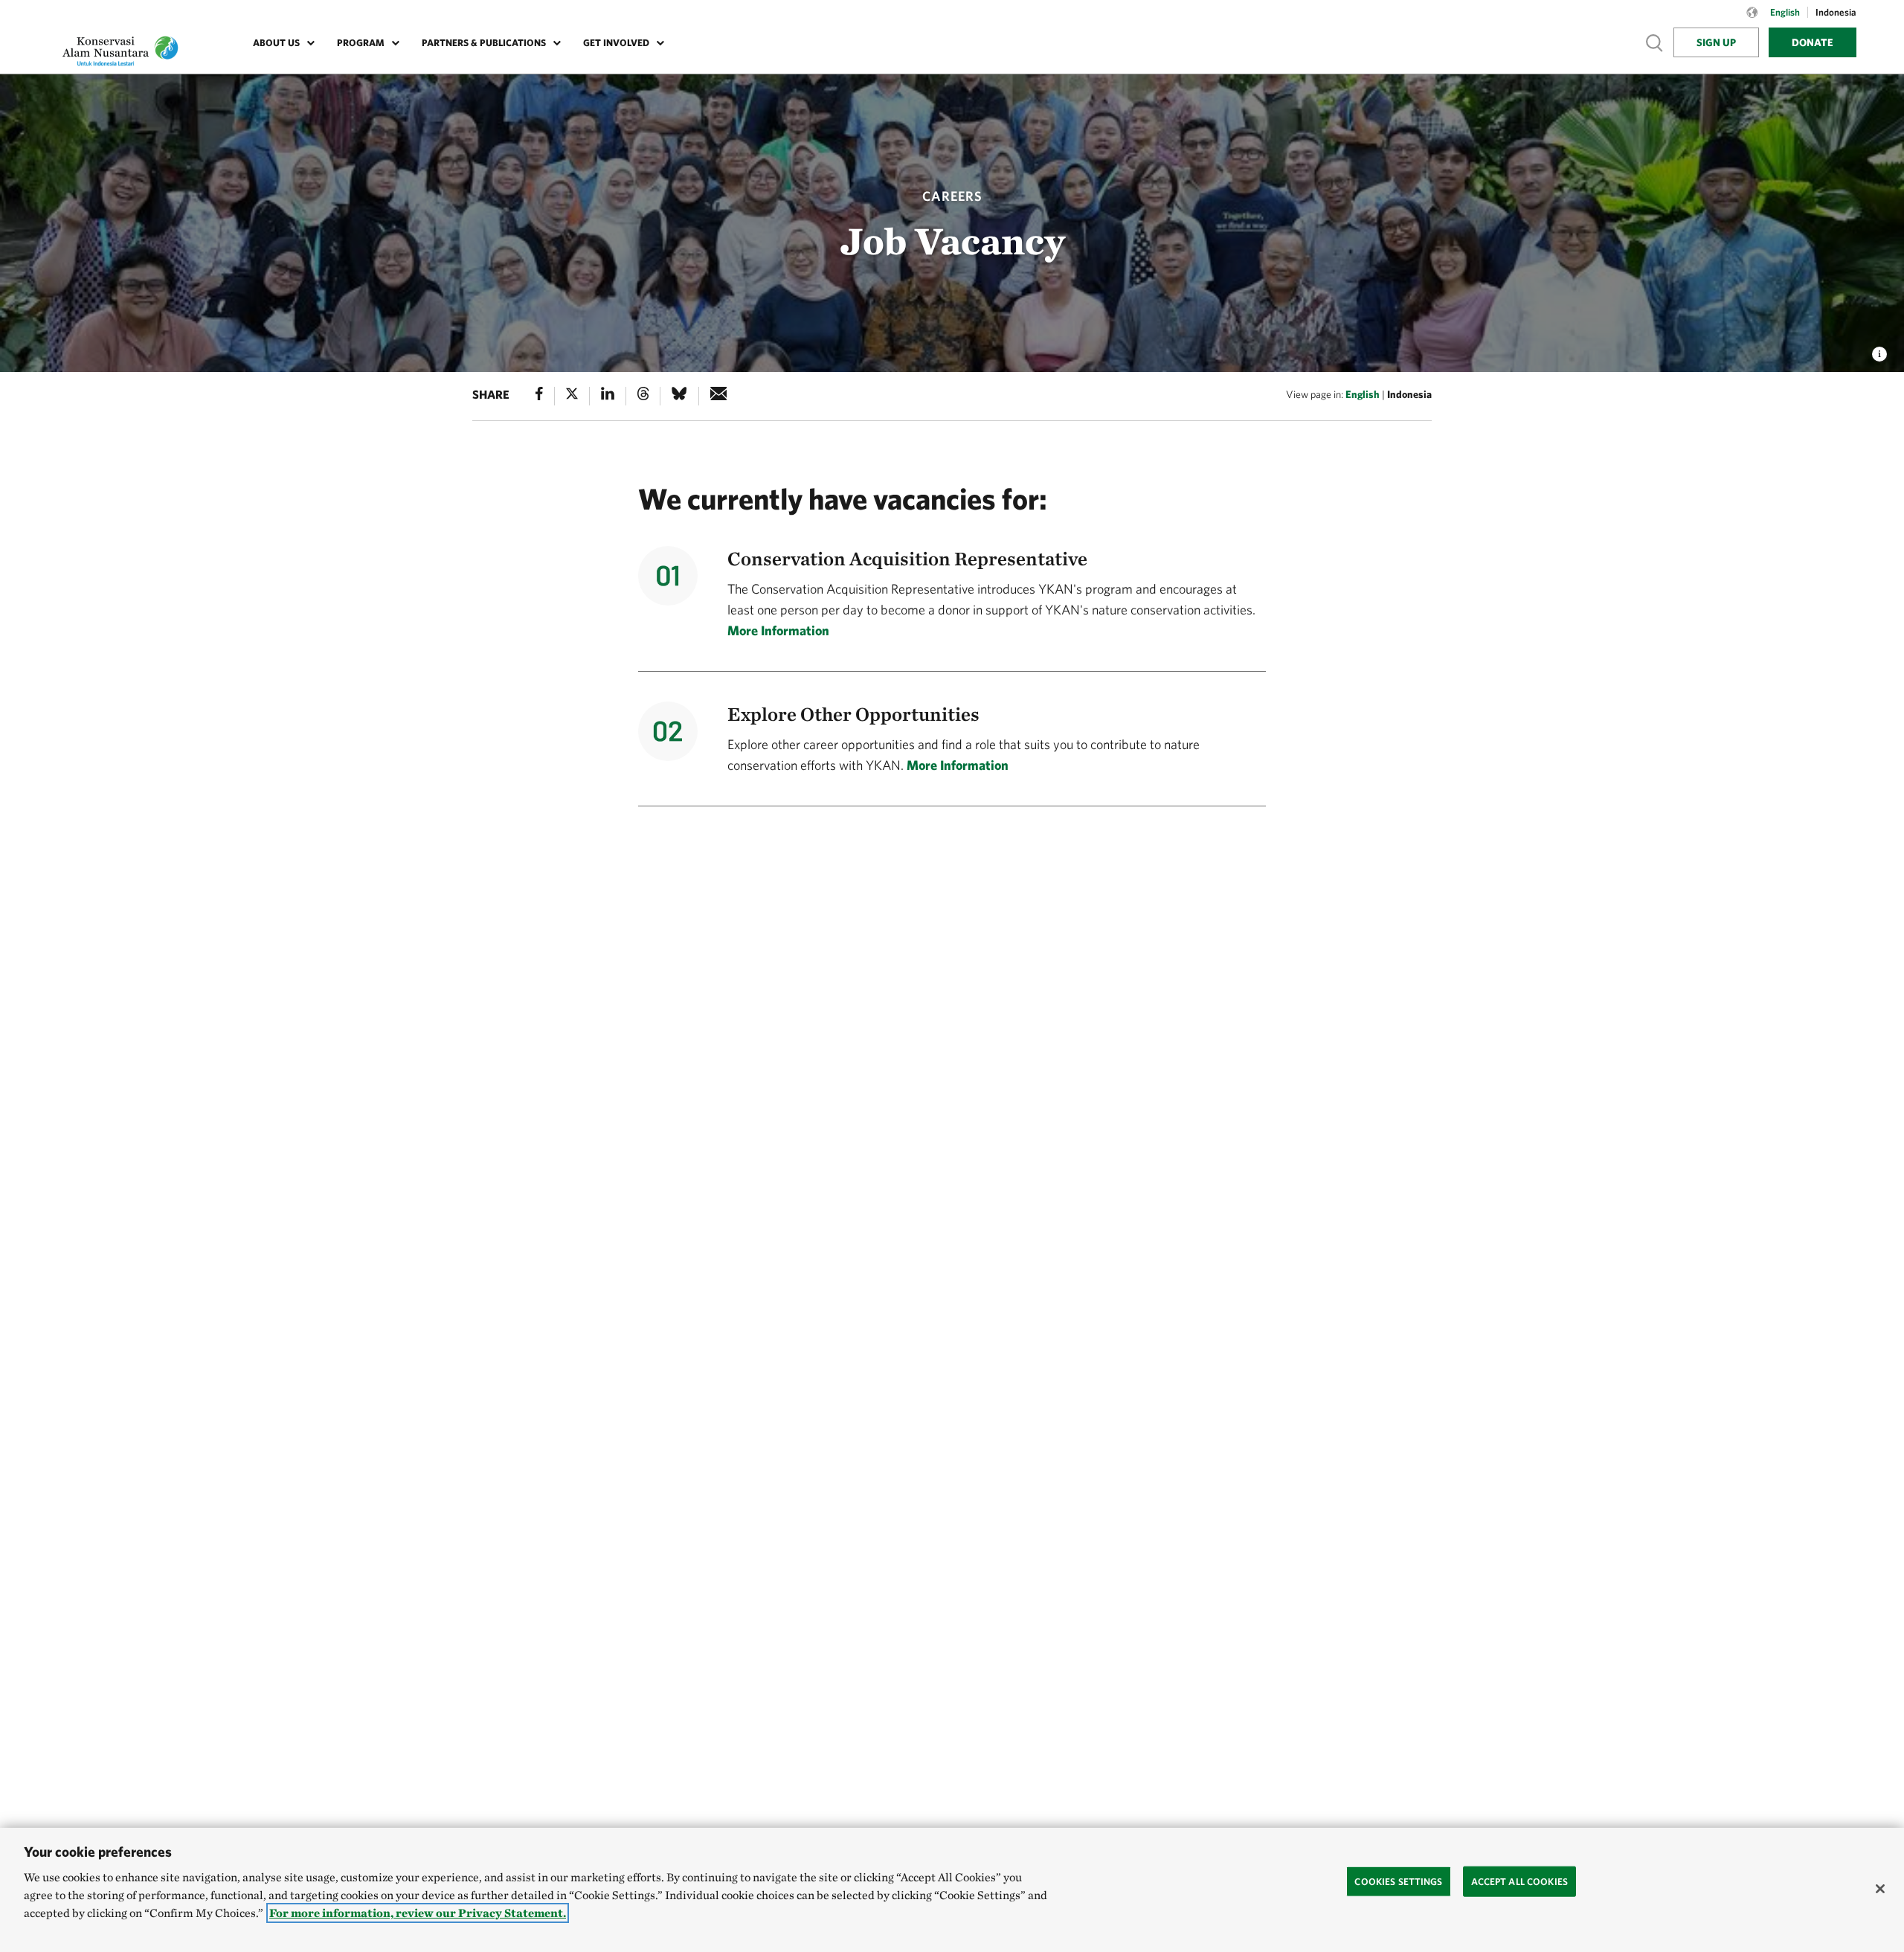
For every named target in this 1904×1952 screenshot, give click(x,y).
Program (361, 43)
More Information (778, 630)
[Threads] (643, 396)
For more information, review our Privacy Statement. (418, 1913)
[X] (572, 396)
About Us (276, 43)
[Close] (1880, 1889)
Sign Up (1716, 42)
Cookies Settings (1398, 1881)
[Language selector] (1752, 20)
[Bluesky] (679, 396)
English (1363, 394)
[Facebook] (539, 396)
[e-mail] (719, 396)
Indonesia (1409, 394)
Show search (1655, 42)
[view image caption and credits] (1879, 350)
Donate (1813, 42)
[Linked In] (608, 396)
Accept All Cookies (1519, 1881)
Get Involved (616, 43)
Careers (952, 196)
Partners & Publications (484, 43)
